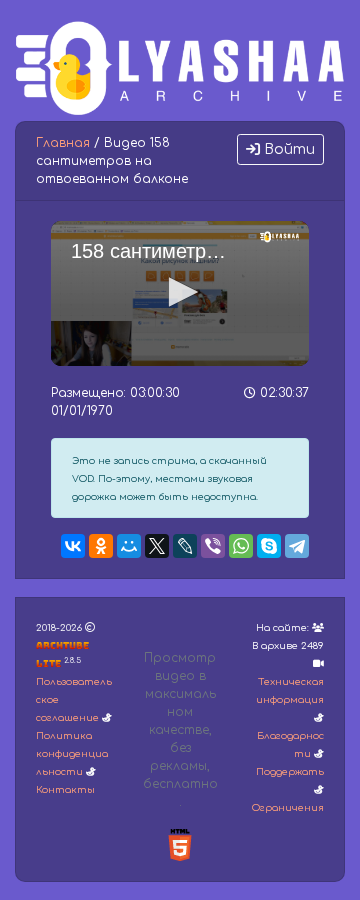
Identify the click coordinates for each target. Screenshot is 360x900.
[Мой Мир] (129, 546)
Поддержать (290, 772)
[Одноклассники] (101, 546)
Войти (287, 149)
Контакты (65, 790)
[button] (180, 292)
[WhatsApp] (241, 546)
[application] (180, 293)
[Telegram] (297, 546)
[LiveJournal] (185, 546)
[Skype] (269, 546)
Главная (63, 143)
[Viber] (213, 546)
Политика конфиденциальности (72, 754)
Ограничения (288, 808)
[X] (157, 546)
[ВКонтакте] (73, 546)
